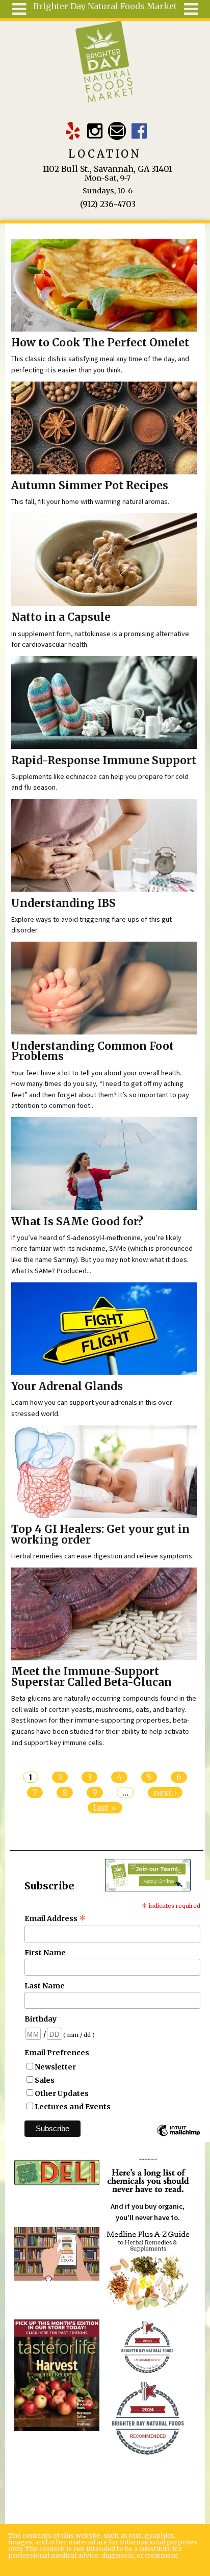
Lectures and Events (73, 2107)
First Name (45, 1953)
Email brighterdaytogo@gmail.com (117, 131)
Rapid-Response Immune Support (104, 761)
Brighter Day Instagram (95, 131)
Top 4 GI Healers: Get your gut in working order (100, 1535)
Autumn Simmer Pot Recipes (90, 486)
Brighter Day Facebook (139, 131)
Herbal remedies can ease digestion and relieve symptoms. (102, 1556)
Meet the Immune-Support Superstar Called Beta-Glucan (91, 1677)
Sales (45, 2080)
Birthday (41, 2019)
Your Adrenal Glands (67, 1386)
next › (165, 1792)
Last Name (45, 1986)
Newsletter (55, 2067)
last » (105, 1808)
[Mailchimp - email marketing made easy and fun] (178, 2135)
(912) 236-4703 (108, 204)
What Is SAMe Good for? (77, 1222)
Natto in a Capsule (61, 617)
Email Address (55, 1918)
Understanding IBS (63, 903)
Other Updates (62, 2093)
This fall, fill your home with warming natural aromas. (90, 501)
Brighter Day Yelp (73, 131)
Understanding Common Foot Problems (93, 1052)
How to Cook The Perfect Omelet (100, 343)
